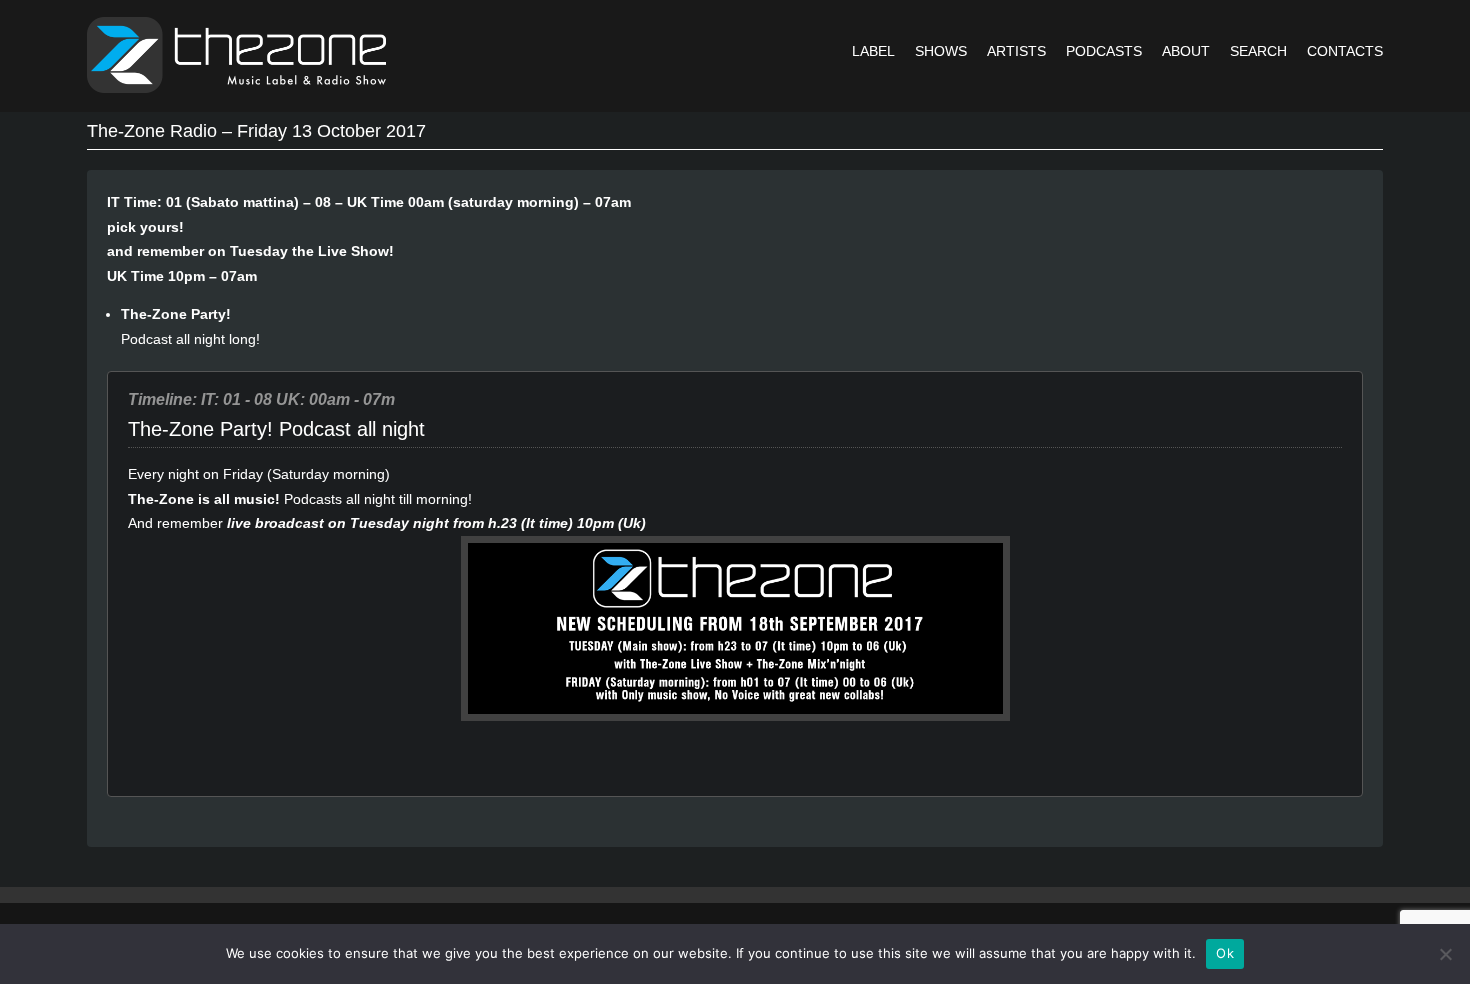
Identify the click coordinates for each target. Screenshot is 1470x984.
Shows (941, 51)
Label (873, 51)
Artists (1016, 51)
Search (1258, 51)
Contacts (1345, 51)
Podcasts (1104, 51)
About (1186, 51)
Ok (1225, 953)
